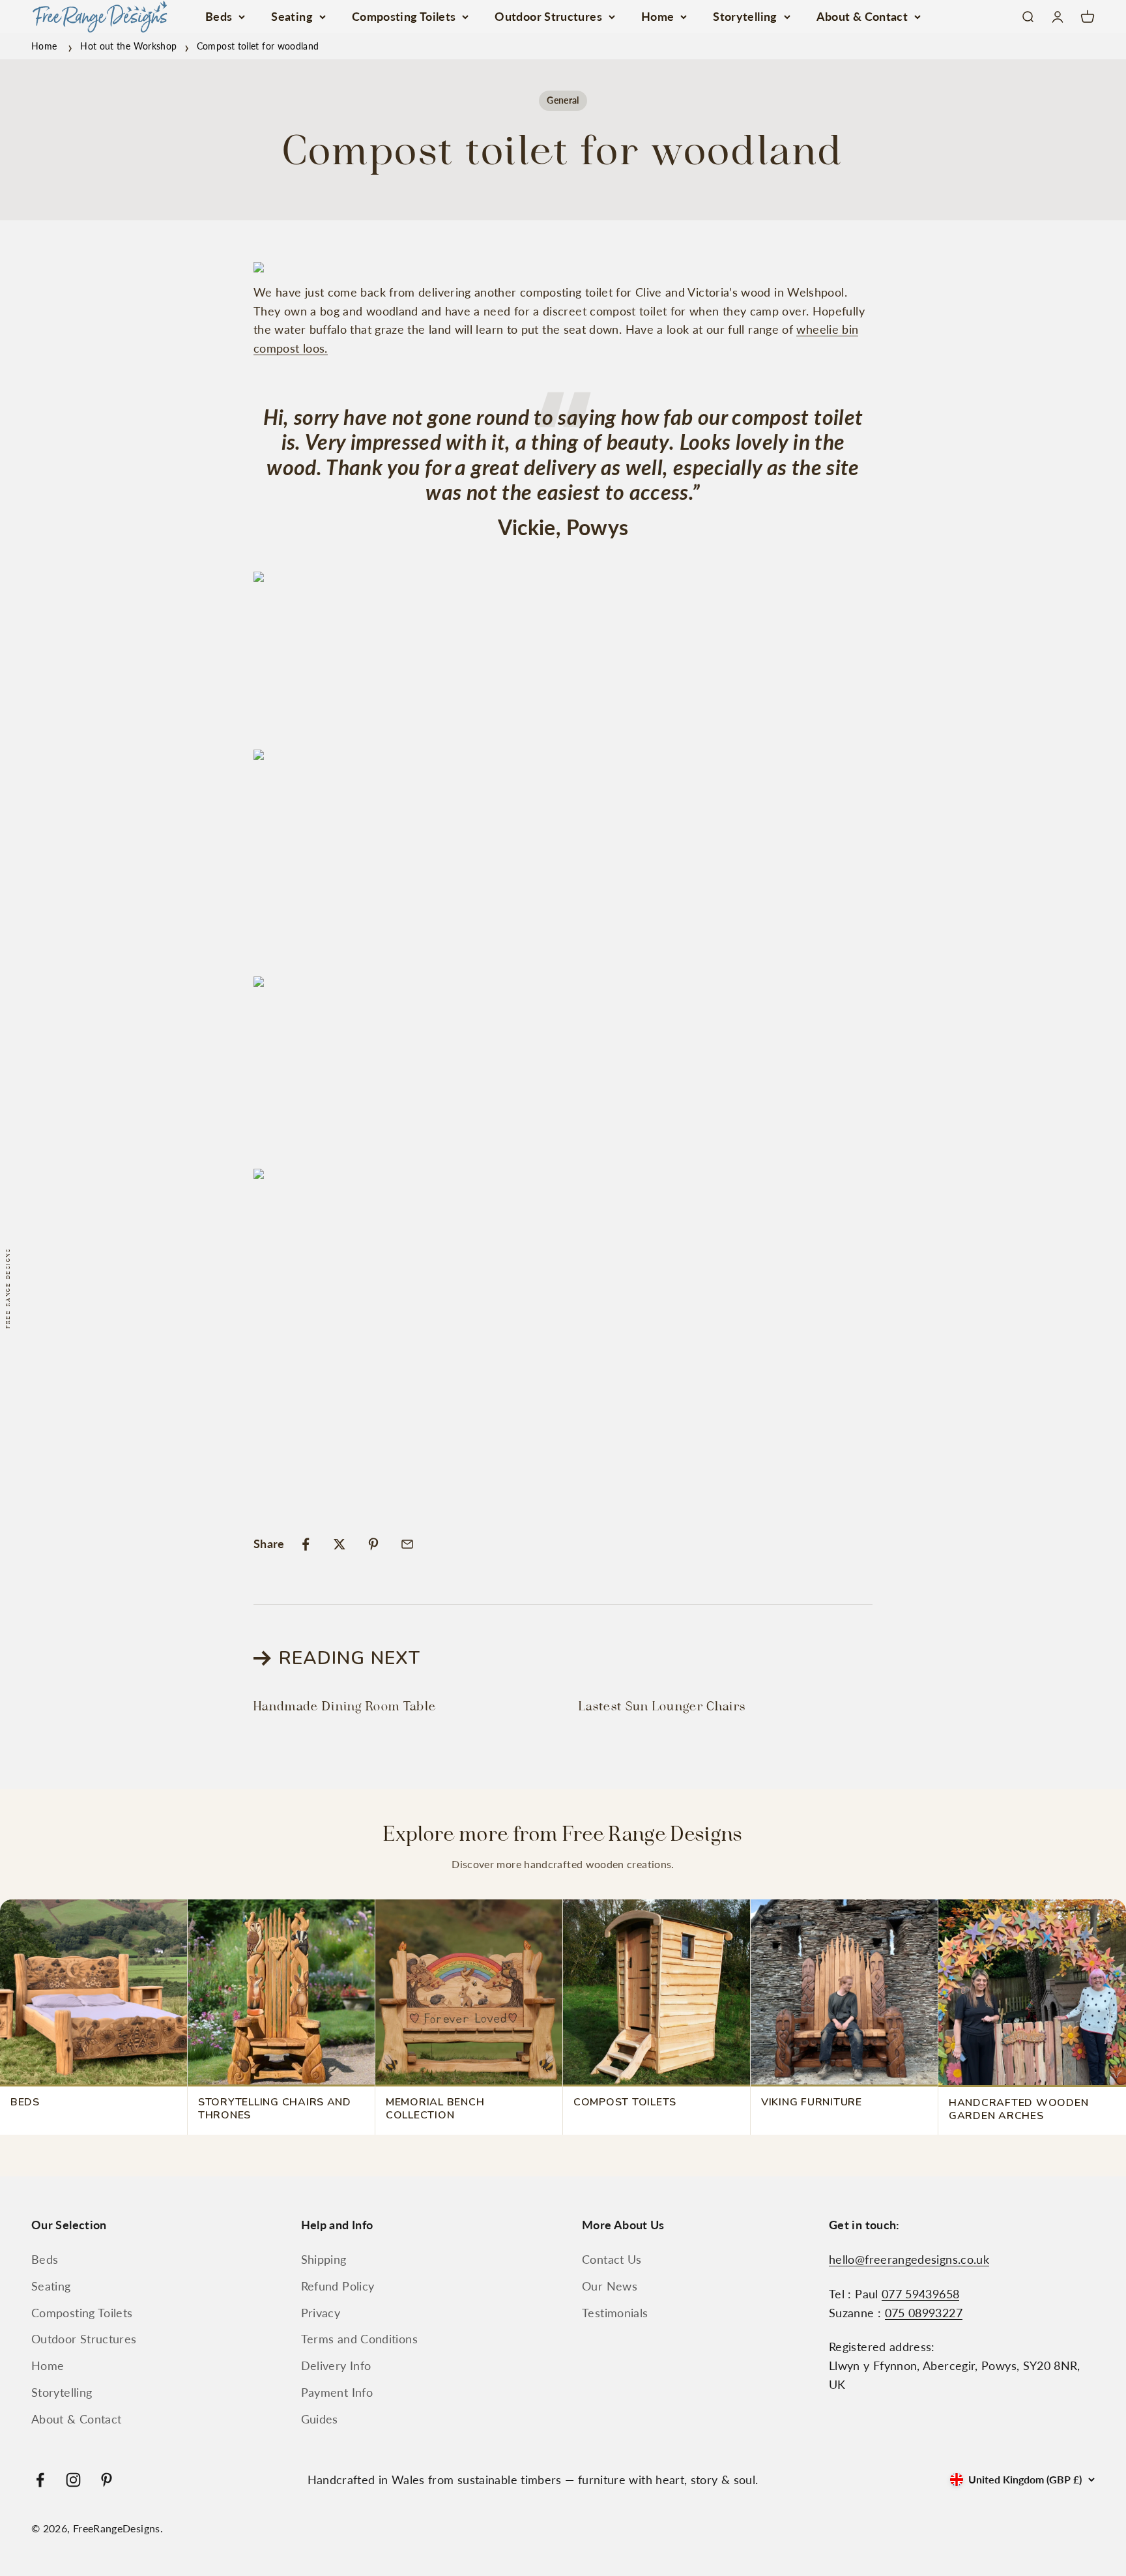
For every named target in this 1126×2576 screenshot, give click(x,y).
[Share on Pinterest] (373, 1544)
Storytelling (745, 16)
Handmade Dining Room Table (345, 1706)
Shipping (324, 2259)
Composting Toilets (404, 16)
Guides (320, 2419)
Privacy (321, 2313)
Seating (292, 16)
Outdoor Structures (548, 16)
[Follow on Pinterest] (107, 2480)
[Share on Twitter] (339, 1544)
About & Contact (862, 16)
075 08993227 (924, 2313)
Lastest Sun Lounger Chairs (662, 1706)
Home (657, 16)
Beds (219, 16)
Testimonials (615, 2313)
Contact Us (612, 2259)
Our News (610, 2286)
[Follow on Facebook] (40, 2480)
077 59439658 (920, 2294)
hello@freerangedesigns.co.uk (909, 2259)
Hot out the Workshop (128, 46)
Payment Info (337, 2392)
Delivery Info (336, 2365)
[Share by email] (407, 1544)
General (563, 100)
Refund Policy (338, 2286)
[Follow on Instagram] (73, 2480)
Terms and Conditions (359, 2339)
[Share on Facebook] (306, 1544)
